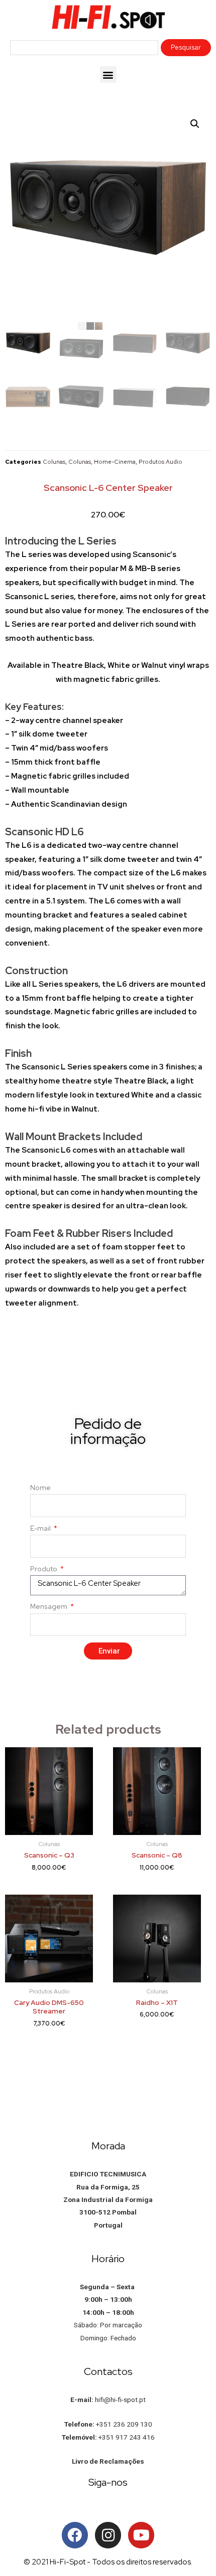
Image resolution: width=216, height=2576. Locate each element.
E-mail (41, 1528)
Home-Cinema (115, 462)
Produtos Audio (160, 462)
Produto (44, 1569)
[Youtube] (141, 2535)
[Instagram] (108, 2535)
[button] (108, 74)
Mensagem (49, 1606)
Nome (40, 1488)
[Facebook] (75, 2535)
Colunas (54, 462)
